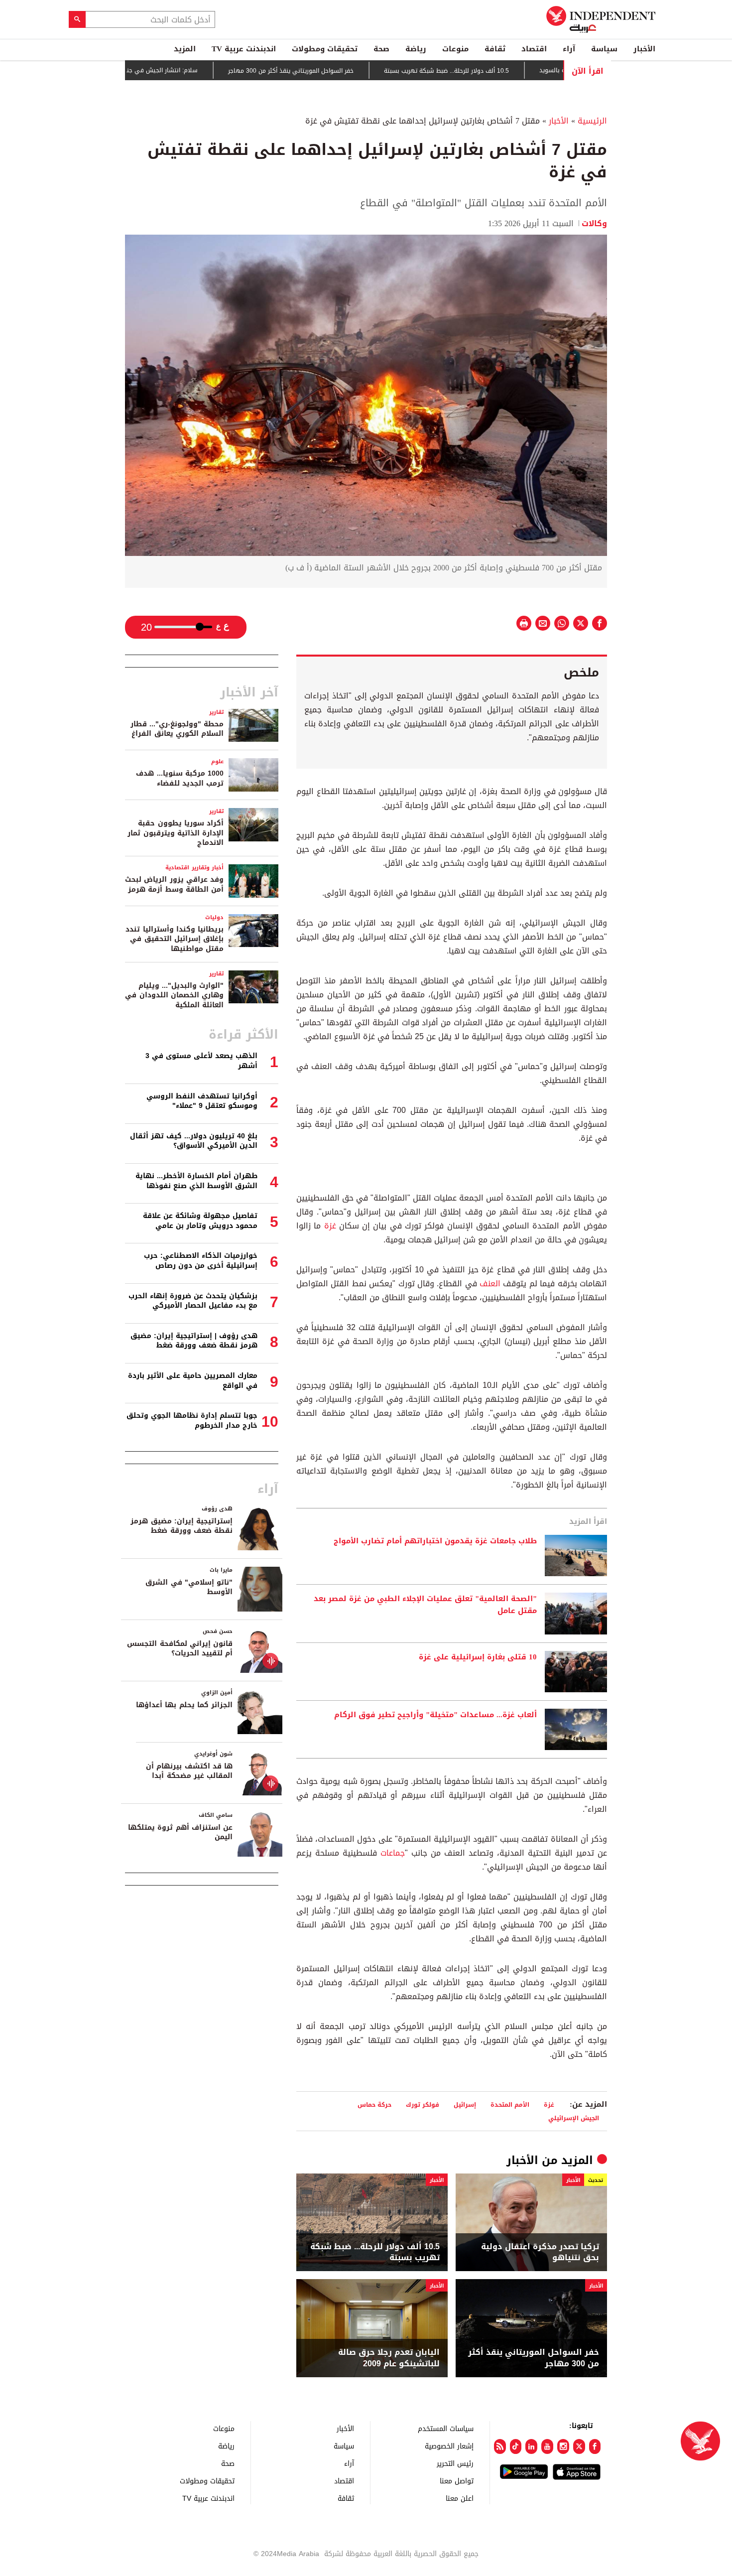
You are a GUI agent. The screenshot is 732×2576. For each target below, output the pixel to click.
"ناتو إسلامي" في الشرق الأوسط (189, 1587)
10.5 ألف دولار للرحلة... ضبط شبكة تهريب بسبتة (498, 71)
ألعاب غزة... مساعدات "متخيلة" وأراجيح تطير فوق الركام (435, 1715)
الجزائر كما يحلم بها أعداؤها (184, 1705)
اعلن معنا (460, 2498)
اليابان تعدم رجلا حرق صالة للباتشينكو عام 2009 (389, 2358)
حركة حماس (374, 2104)
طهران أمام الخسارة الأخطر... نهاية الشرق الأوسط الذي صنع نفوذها (196, 1181)
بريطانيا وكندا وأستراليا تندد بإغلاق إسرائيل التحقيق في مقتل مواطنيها (175, 939)
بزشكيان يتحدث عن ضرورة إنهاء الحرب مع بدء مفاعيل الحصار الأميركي (193, 1301)
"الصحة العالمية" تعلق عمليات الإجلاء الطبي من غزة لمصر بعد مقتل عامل (425, 1605)
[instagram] (563, 2446)
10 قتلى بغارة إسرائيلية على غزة (478, 1657)
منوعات (455, 49)
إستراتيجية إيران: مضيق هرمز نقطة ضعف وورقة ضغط (182, 1526)
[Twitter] (579, 2446)
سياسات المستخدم (446, 2428)
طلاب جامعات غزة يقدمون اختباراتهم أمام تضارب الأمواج (435, 1541)
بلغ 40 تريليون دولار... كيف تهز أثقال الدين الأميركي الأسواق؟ (194, 1141)
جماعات (393, 1853)
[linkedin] (531, 2446)
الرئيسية (592, 121)
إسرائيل (465, 2104)
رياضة (416, 49)
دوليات (214, 917)
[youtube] (547, 2446)
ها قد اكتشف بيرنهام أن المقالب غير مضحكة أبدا (189, 1771)
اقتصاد (534, 49)
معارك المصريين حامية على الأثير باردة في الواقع (193, 1381)
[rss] (500, 2446)
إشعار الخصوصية (449, 2446)
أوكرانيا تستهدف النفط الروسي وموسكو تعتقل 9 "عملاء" (202, 1101)
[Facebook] (595, 2446)
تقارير (216, 712)
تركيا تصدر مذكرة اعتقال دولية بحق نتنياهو (540, 2252)
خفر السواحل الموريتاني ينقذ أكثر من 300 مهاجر (343, 71)
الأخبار (644, 49)
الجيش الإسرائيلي (574, 2118)
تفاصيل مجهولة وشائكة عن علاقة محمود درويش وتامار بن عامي (200, 1221)
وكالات (594, 223)
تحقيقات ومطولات (325, 49)
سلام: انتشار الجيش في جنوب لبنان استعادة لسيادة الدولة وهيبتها (160, 70)
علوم (217, 761)
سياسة (604, 49)
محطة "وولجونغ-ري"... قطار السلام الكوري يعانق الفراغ (177, 729)
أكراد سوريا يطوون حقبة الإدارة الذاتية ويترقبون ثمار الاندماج (176, 833)
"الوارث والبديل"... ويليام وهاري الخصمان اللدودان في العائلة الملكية (174, 995)
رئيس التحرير (455, 2463)
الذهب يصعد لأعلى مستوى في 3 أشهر (201, 1061)
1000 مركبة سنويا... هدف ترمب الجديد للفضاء (180, 778)
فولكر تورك (423, 2104)
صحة (381, 49)
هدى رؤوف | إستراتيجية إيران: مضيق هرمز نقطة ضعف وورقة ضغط (194, 1341)
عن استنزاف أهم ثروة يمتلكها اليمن (180, 1832)
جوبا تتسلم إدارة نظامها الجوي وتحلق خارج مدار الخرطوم (192, 1421)
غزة (330, 1226)
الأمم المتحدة (510, 2104)
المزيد (185, 49)
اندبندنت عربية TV (244, 49)
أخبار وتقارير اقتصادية (194, 868)
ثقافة (495, 49)
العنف (490, 1284)
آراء (569, 49)
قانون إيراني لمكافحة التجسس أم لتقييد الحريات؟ (180, 1649)
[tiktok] (516, 2446)
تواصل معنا (457, 2481)
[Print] (524, 623)
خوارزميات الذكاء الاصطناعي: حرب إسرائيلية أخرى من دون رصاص (201, 1261)
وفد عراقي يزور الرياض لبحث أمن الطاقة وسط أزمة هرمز (174, 884)
